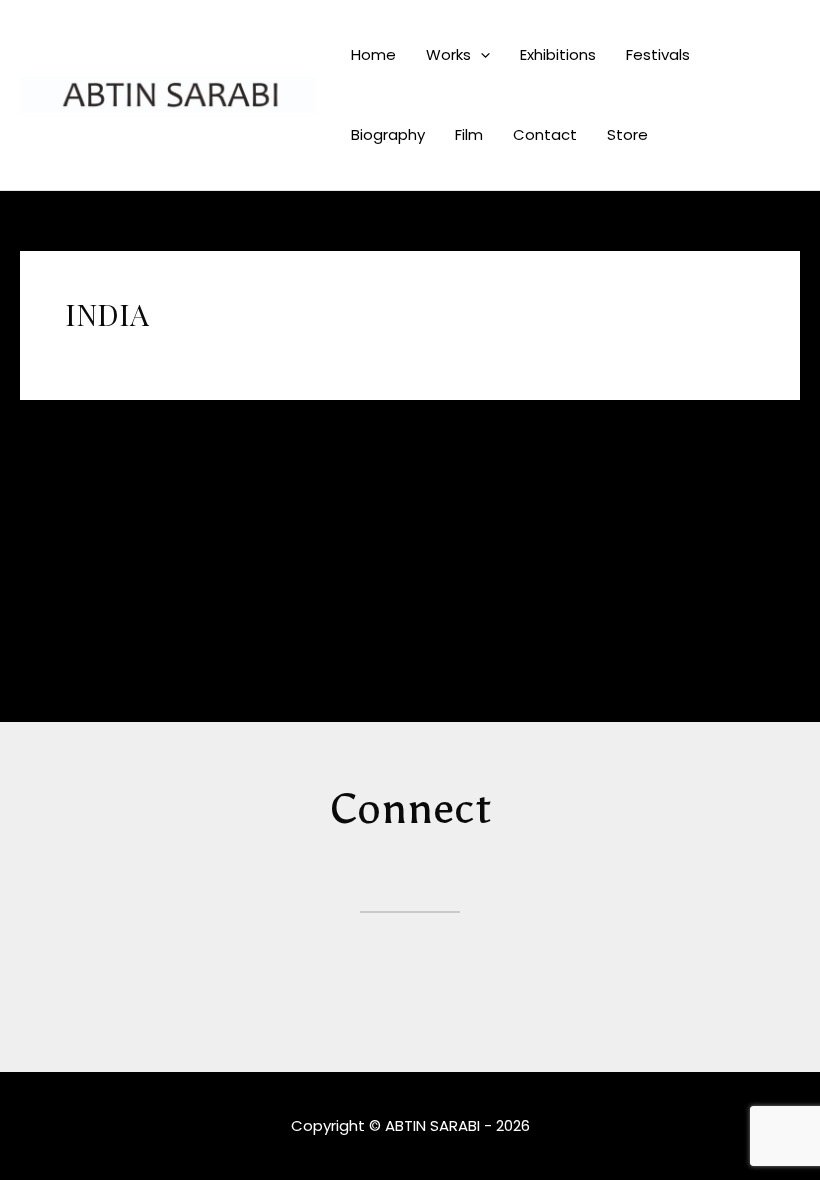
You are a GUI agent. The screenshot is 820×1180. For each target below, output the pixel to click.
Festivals (658, 54)
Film (469, 134)
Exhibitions (558, 54)
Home (373, 54)
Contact (545, 134)
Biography (388, 134)
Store (627, 134)
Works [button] (448, 54)
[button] (480, 54)
